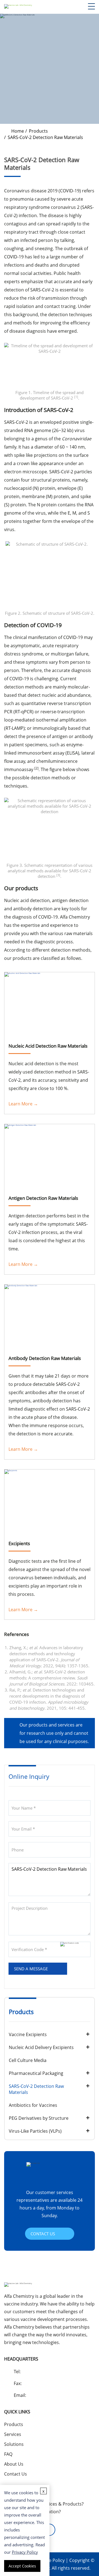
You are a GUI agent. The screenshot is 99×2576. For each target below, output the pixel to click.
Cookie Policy (51, 2560)
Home (18, 131)
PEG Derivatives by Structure (39, 2118)
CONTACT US (43, 2234)
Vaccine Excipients (28, 2034)
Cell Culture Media (28, 2060)
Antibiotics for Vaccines (33, 2105)
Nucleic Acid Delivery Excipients (41, 2047)
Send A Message (31, 1969)
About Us (14, 2464)
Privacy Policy (25, 2552)
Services (13, 2434)
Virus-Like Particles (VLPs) (35, 2131)
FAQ (8, 2454)
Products (38, 131)
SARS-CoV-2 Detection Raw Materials (36, 2089)
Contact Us (16, 2474)
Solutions (14, 2444)
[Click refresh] (75, 1949)
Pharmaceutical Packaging (36, 2073)
